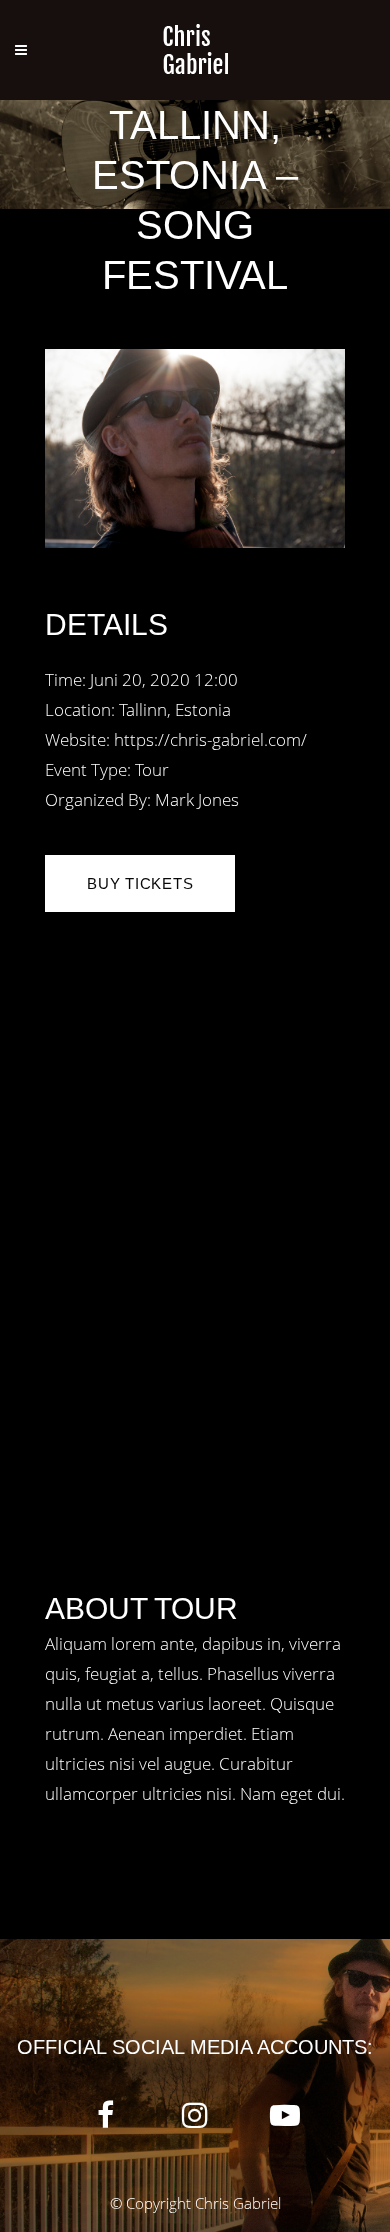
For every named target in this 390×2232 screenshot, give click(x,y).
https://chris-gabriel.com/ (210, 739)
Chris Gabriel (238, 2203)
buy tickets (140, 883)
